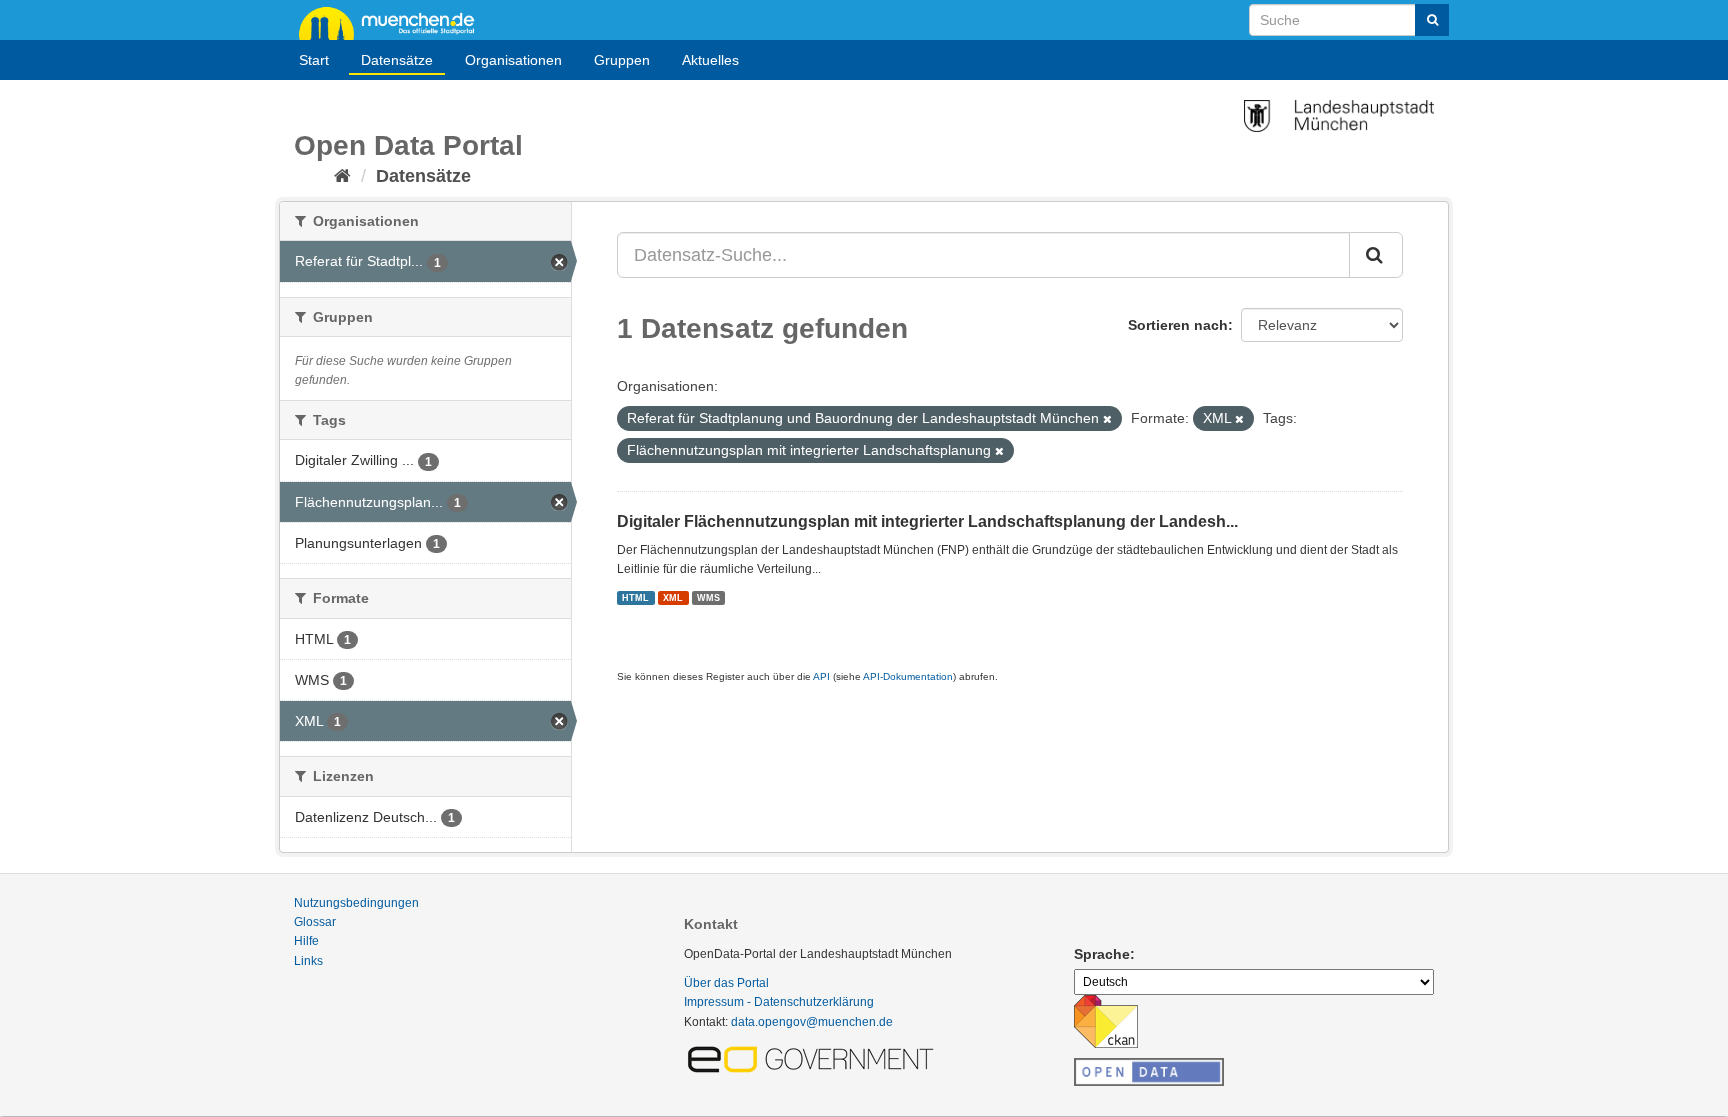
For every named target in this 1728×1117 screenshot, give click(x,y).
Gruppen (622, 60)
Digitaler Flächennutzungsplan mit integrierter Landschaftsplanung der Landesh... (927, 521)
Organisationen (513, 60)
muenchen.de (394, 22)
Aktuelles (710, 60)
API (821, 676)
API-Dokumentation (908, 676)
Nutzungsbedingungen (356, 903)
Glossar (315, 922)
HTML (635, 597)
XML (673, 597)
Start (314, 60)
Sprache (1102, 954)
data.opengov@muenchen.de (812, 1022)
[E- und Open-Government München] (814, 1058)
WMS (708, 597)
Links (308, 961)
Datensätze (397, 60)
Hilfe (306, 941)
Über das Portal (726, 983)
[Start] (342, 176)
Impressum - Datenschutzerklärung (779, 1002)
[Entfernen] (1107, 419)
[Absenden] (1432, 20)
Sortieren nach (1178, 325)
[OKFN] (1149, 1066)
